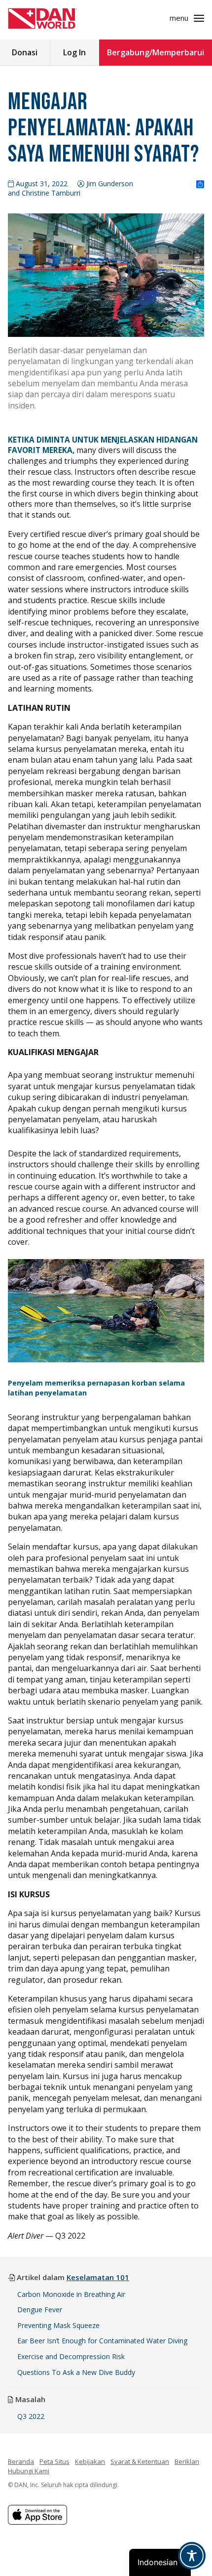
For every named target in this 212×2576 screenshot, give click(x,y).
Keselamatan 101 (98, 2277)
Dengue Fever (40, 2310)
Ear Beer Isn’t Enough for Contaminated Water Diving (102, 2341)
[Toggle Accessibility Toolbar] (192, 2556)
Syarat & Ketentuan (140, 2461)
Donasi (25, 52)
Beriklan (187, 2461)
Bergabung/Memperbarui (156, 52)
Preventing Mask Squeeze (58, 2325)
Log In (74, 52)
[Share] (200, 185)
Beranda (21, 2461)
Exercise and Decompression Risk (71, 2356)
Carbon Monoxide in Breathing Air (71, 2294)
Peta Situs (54, 2461)
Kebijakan (90, 2461)
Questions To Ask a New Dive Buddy (77, 2372)
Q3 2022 (31, 2416)
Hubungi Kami (29, 2471)
